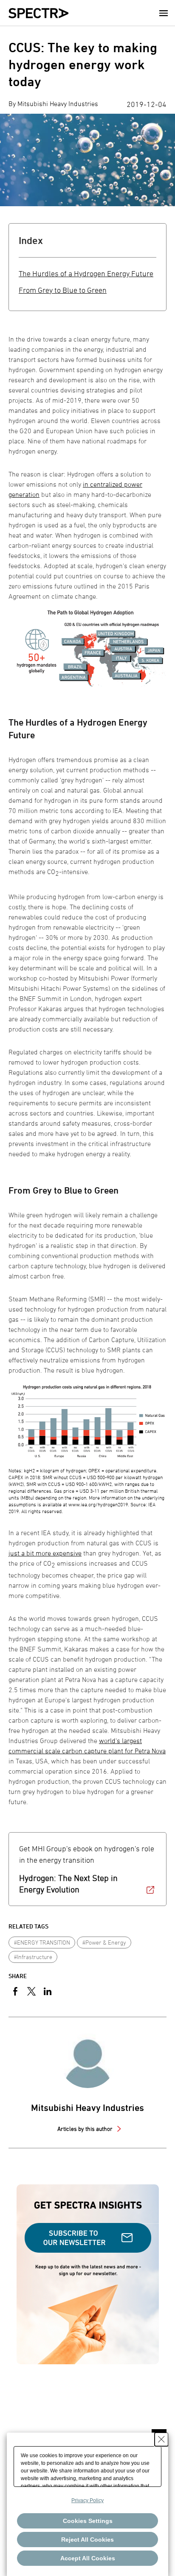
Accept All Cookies (88, 2558)
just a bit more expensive (45, 1553)
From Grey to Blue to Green (63, 290)
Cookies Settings (88, 2521)
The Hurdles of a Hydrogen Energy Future (86, 273)
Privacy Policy (87, 2500)
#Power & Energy (104, 1942)
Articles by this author (86, 2129)
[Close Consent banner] (161, 2439)
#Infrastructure (33, 1957)
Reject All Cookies (87, 2540)
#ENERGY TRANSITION (42, 1942)
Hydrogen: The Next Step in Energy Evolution (68, 1884)
